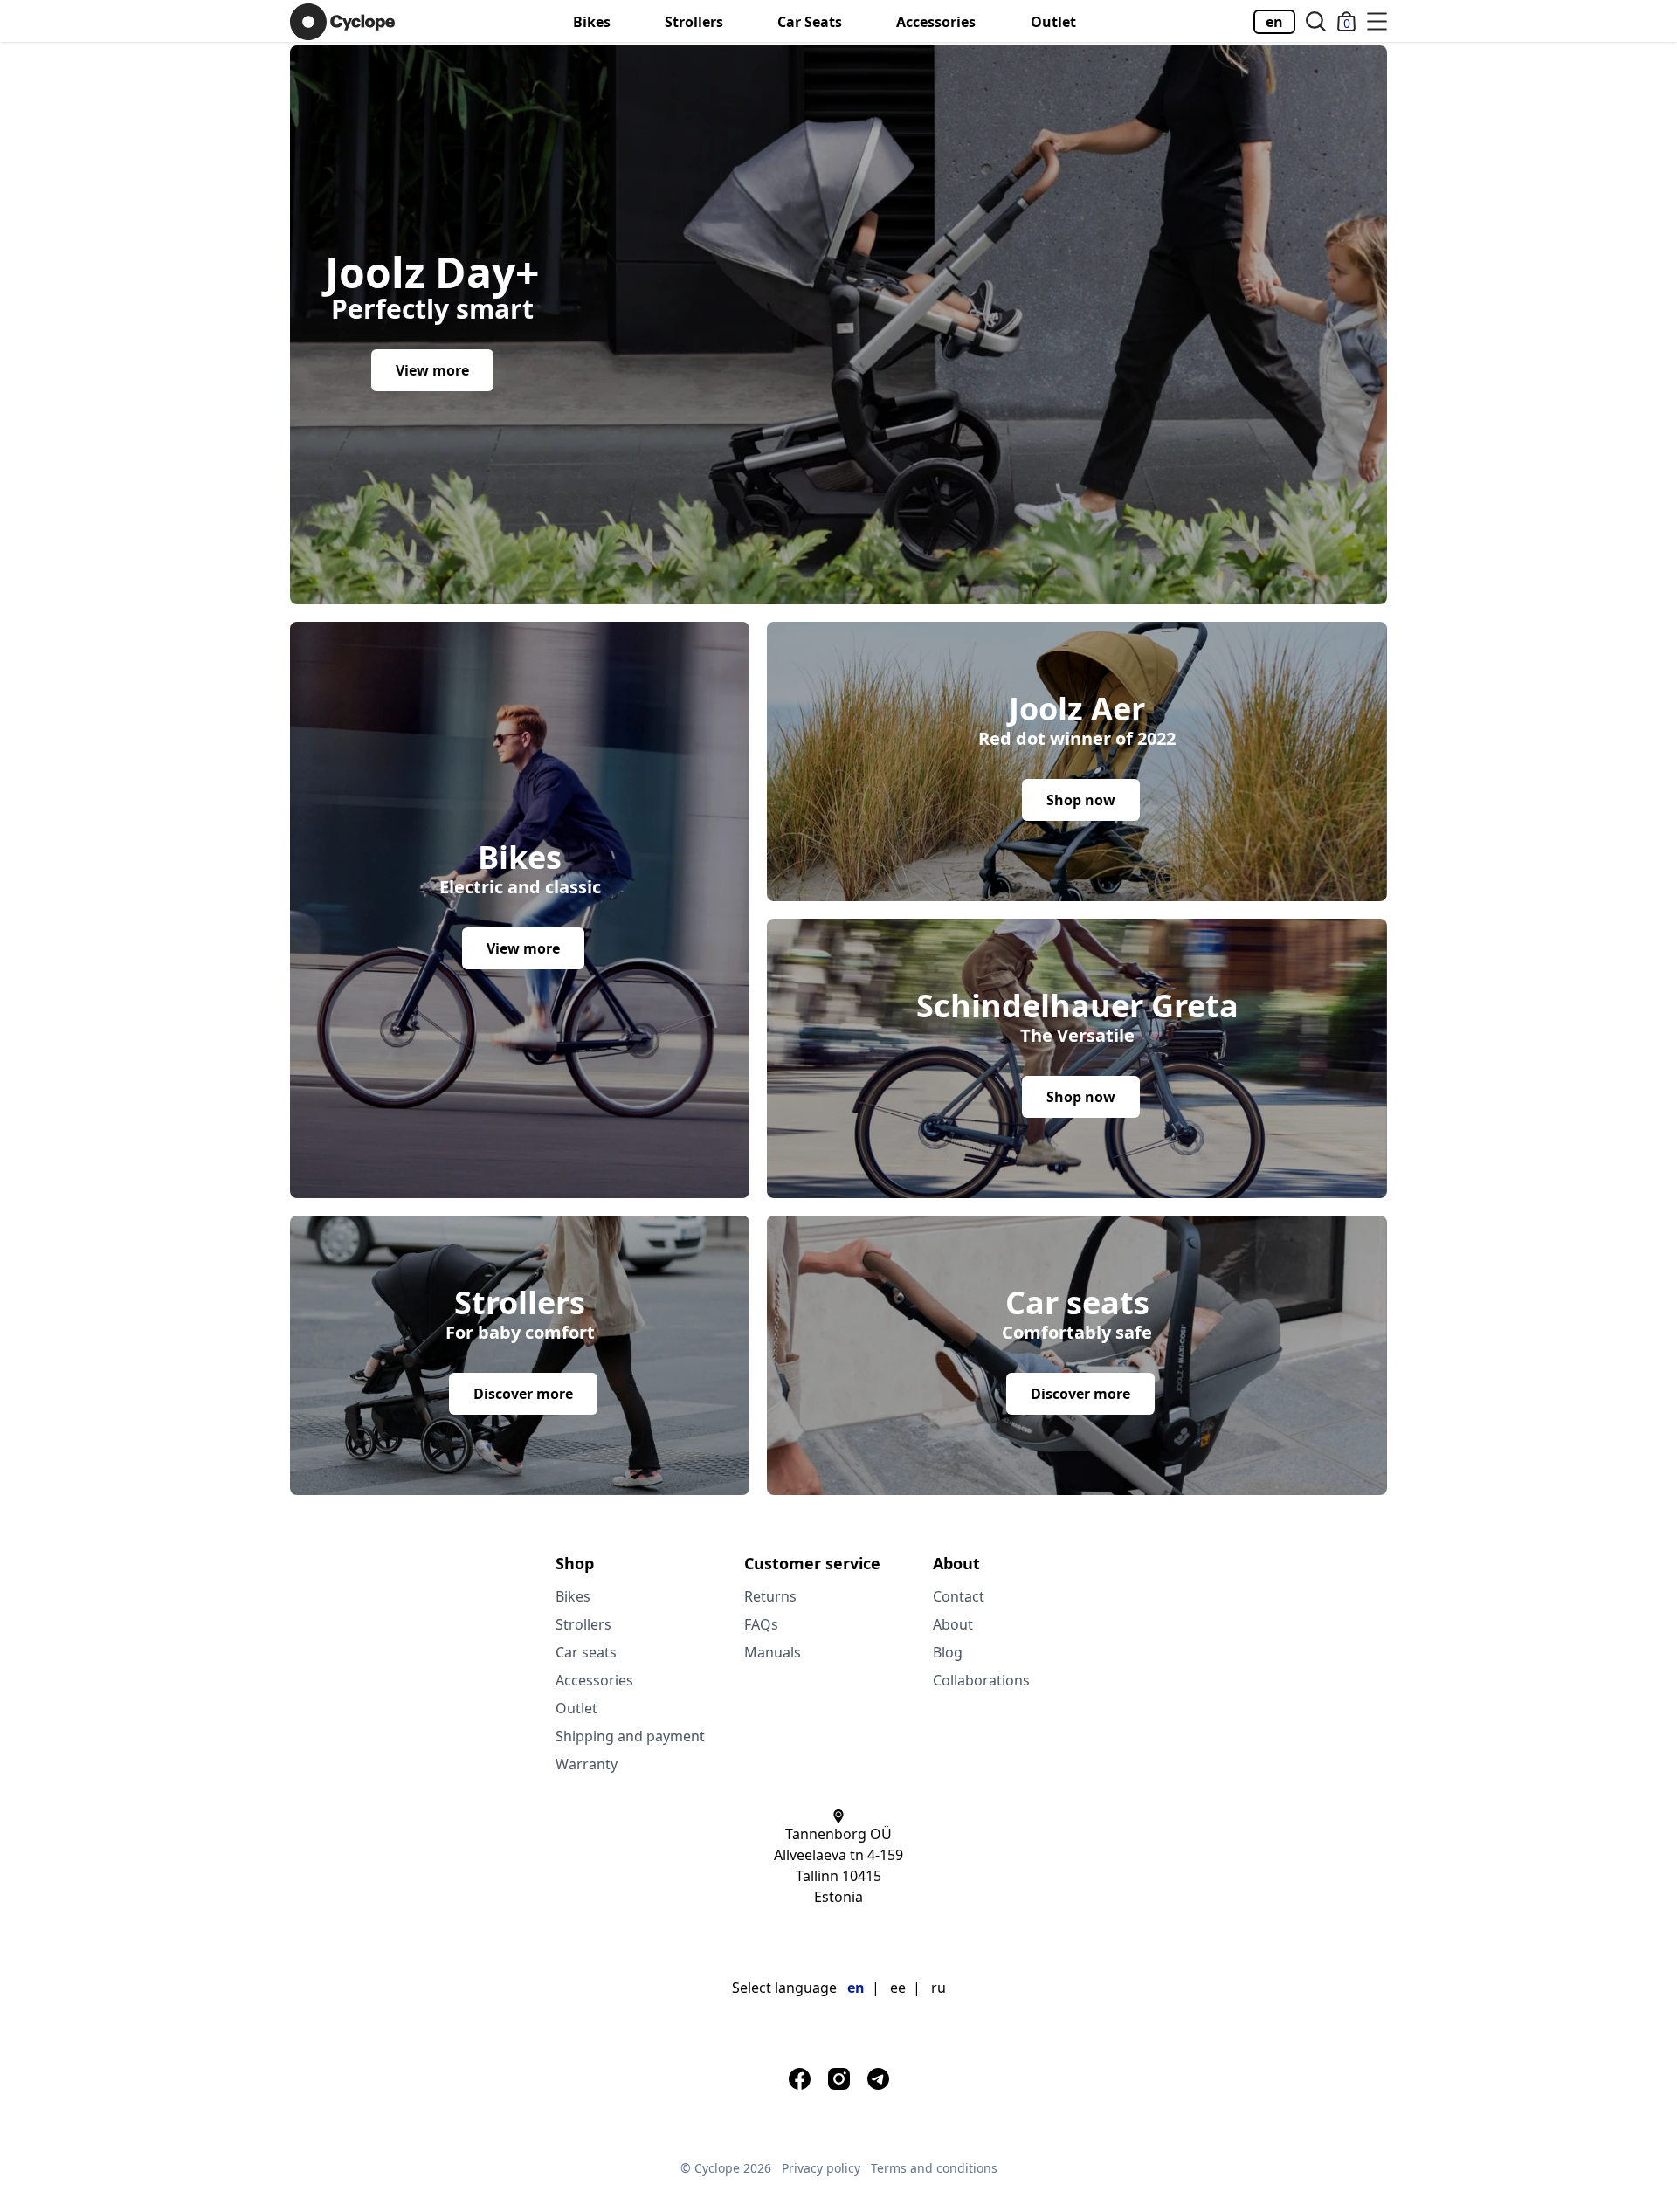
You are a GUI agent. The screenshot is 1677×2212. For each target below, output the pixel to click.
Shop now (1081, 800)
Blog (948, 1652)
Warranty (587, 1764)
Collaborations (981, 1680)
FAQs (761, 1624)
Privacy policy (821, 2168)
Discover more (523, 1394)
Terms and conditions (934, 2168)
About (953, 1624)
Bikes (592, 22)
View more (432, 370)
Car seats (810, 22)
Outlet (1053, 22)
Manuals (773, 1652)
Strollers (694, 22)
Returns (770, 1596)
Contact (959, 1596)
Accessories (936, 22)
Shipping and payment (630, 1736)
